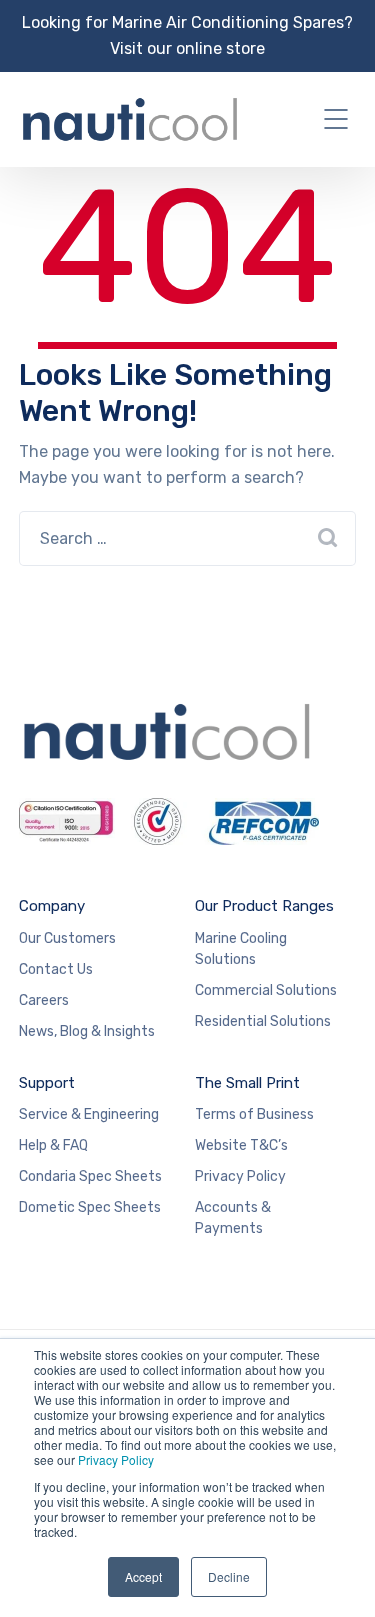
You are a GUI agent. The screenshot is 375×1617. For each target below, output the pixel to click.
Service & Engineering (89, 1114)
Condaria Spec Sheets (90, 1176)
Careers (44, 1000)
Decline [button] (229, 1576)
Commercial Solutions (266, 990)
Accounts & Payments (233, 1218)
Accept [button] (143, 1576)
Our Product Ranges (264, 906)
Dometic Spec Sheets (90, 1207)
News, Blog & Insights (87, 1031)
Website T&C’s (241, 1145)
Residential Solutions (263, 1021)
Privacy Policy (116, 1459)
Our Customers (67, 938)
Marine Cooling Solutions (241, 949)
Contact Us (56, 969)
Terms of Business (254, 1114)
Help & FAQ (53, 1145)
